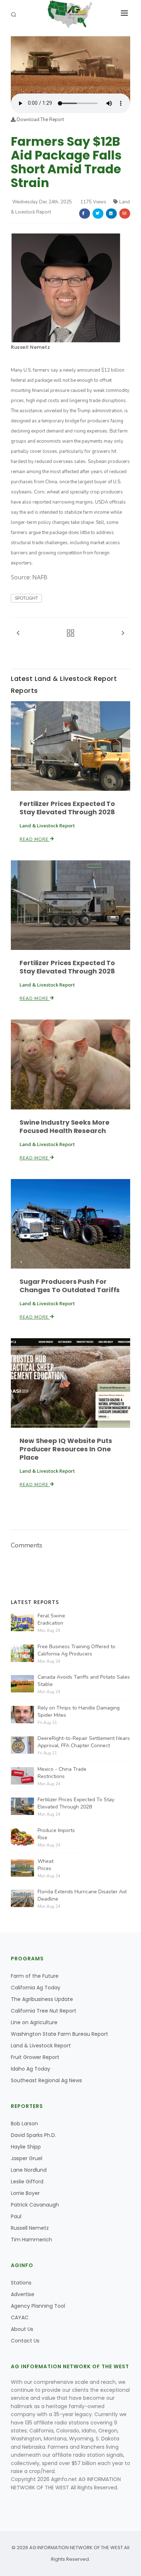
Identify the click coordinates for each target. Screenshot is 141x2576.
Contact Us (25, 2341)
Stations (21, 2283)
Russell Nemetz (30, 347)
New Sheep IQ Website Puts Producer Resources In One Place (66, 1449)
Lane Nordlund (29, 2170)
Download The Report (40, 120)
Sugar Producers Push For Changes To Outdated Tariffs (70, 1286)
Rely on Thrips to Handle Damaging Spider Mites (79, 1711)
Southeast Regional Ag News (46, 2080)
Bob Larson (24, 2124)
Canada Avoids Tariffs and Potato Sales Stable (84, 1681)
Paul (16, 2216)
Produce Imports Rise (56, 1834)
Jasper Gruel (27, 2158)
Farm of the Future (35, 1976)
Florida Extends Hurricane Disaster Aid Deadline (82, 1895)
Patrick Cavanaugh (35, 2205)
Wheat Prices (46, 1865)
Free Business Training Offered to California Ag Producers (76, 1650)
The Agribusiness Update (42, 1999)
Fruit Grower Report (35, 2057)
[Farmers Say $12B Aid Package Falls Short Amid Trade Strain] (70, 65)
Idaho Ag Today (31, 2069)
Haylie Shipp (26, 2147)
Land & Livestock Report (41, 2046)
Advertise (23, 2294)
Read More (35, 839)
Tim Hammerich (31, 2240)
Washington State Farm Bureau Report (59, 2034)
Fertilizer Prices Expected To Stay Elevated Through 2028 (67, 808)
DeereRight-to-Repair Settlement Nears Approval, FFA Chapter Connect (84, 1742)
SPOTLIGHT (26, 598)
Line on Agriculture (34, 2022)
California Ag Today (36, 1988)
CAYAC (20, 2317)
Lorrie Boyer (25, 2193)
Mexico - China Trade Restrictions (62, 1773)
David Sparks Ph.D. (33, 2135)
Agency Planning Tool (38, 2306)
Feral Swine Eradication (51, 1619)
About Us (22, 2329)
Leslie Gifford (27, 2182)
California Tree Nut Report (44, 2011)
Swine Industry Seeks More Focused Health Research (65, 1126)
